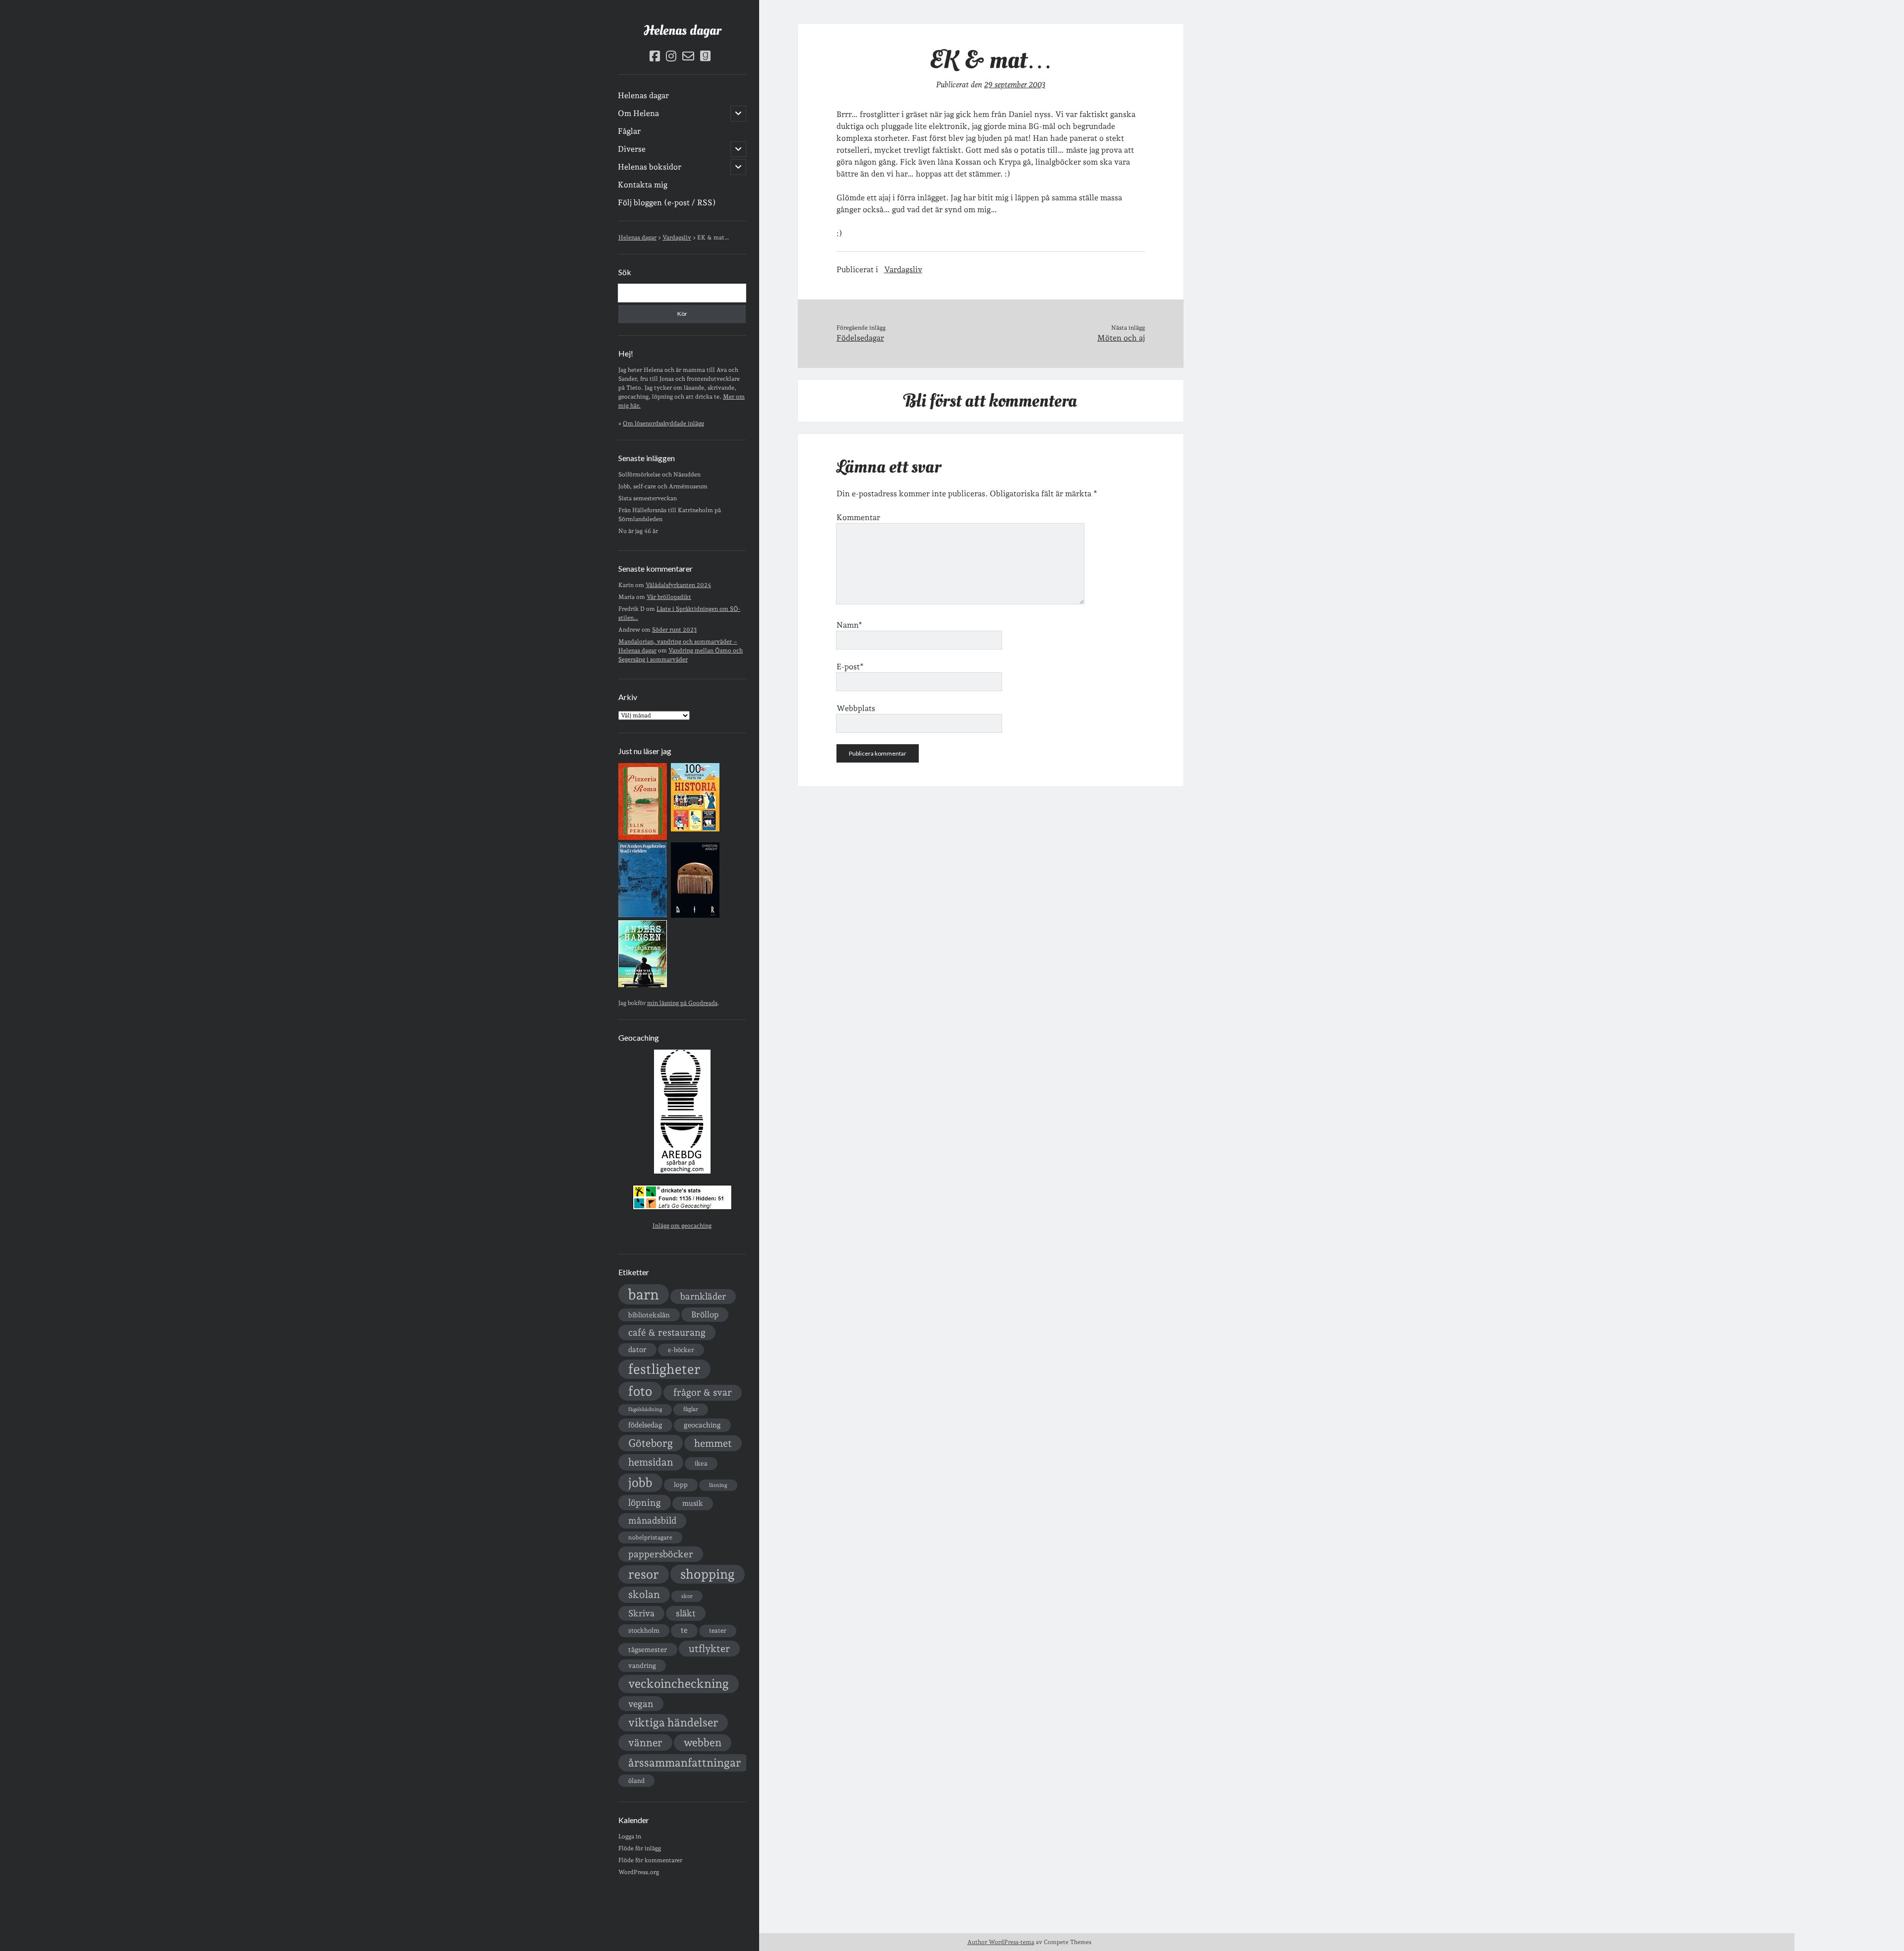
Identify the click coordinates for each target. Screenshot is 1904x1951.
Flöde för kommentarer (650, 1860)
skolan (644, 1594)
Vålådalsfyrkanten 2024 (678, 585)
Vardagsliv (903, 269)
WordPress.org (639, 1872)
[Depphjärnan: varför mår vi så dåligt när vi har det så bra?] (643, 985)
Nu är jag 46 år (638, 531)
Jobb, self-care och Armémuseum (663, 486)
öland (636, 1781)
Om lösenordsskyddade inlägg (663, 423)
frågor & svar (703, 1392)
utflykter (709, 1649)
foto (640, 1391)
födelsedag (645, 1425)
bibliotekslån (649, 1315)
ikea (701, 1463)
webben (703, 1743)
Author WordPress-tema (1001, 1942)
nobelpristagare (650, 1537)
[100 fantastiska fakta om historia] (695, 829)
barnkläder (703, 1296)
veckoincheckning (679, 1684)
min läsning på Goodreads (682, 1003)
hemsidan (651, 1462)
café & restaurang (667, 1332)
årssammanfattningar (684, 1763)
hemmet (713, 1443)
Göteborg (651, 1443)
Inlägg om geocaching (682, 1226)
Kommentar (858, 517)
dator (637, 1350)
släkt (686, 1613)
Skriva (641, 1613)
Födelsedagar (860, 338)
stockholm (644, 1630)
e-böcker (681, 1350)
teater (718, 1630)
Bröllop (705, 1314)
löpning (645, 1502)
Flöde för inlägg (640, 1848)
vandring (642, 1665)
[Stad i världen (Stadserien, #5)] (643, 915)
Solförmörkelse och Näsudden (659, 474)
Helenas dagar (682, 30)
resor (644, 1574)
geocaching (702, 1425)
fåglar (691, 1409)
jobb (640, 1482)
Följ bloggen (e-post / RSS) (667, 203)
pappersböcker (661, 1554)
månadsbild (652, 1520)
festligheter (664, 1369)
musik (693, 1503)
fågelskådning (645, 1409)
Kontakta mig (643, 185)
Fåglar (629, 131)
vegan (641, 1704)
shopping (708, 1574)
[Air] (695, 916)
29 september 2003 (1015, 85)
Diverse (632, 149)
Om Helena (638, 113)
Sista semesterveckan (648, 498)
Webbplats (856, 708)
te (684, 1630)
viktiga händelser (673, 1722)
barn (644, 1294)
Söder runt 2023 (674, 630)
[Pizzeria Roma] (643, 838)
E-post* (850, 667)
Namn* (849, 625)
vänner (645, 1743)
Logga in (630, 1836)
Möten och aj (1121, 338)
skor (687, 1596)
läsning (718, 1485)
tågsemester (648, 1650)
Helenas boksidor (650, 167)
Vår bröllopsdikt (669, 597)
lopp (681, 1484)
